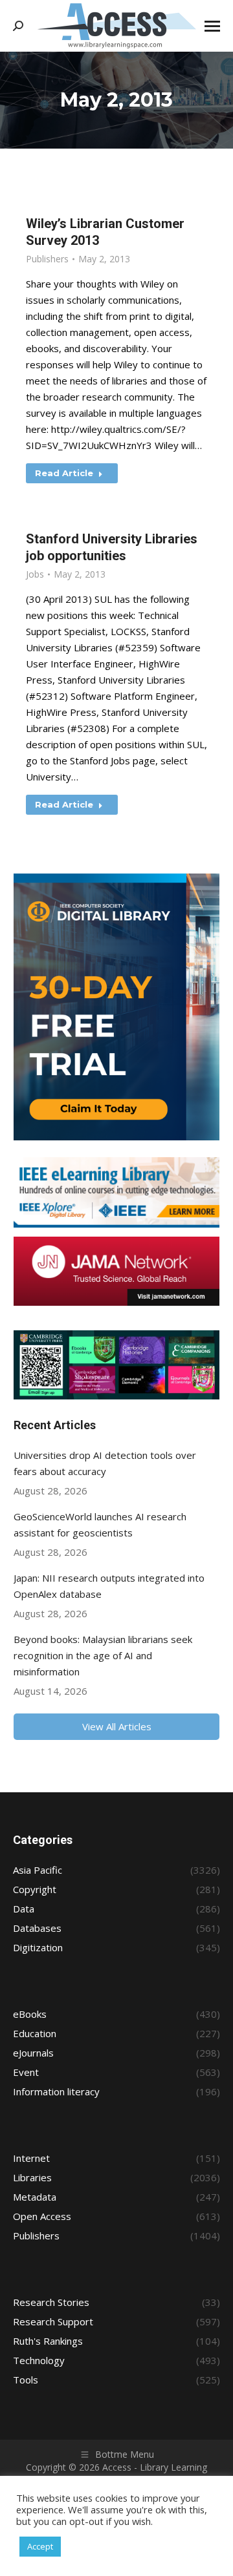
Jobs (35, 574)
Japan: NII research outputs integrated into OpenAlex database (109, 1586)
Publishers (47, 259)
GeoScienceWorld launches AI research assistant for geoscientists (100, 1524)
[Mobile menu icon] (212, 26)
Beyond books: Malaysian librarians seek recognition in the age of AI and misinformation (103, 1655)
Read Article (64, 473)
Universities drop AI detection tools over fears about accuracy (105, 1463)
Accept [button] (40, 2546)
